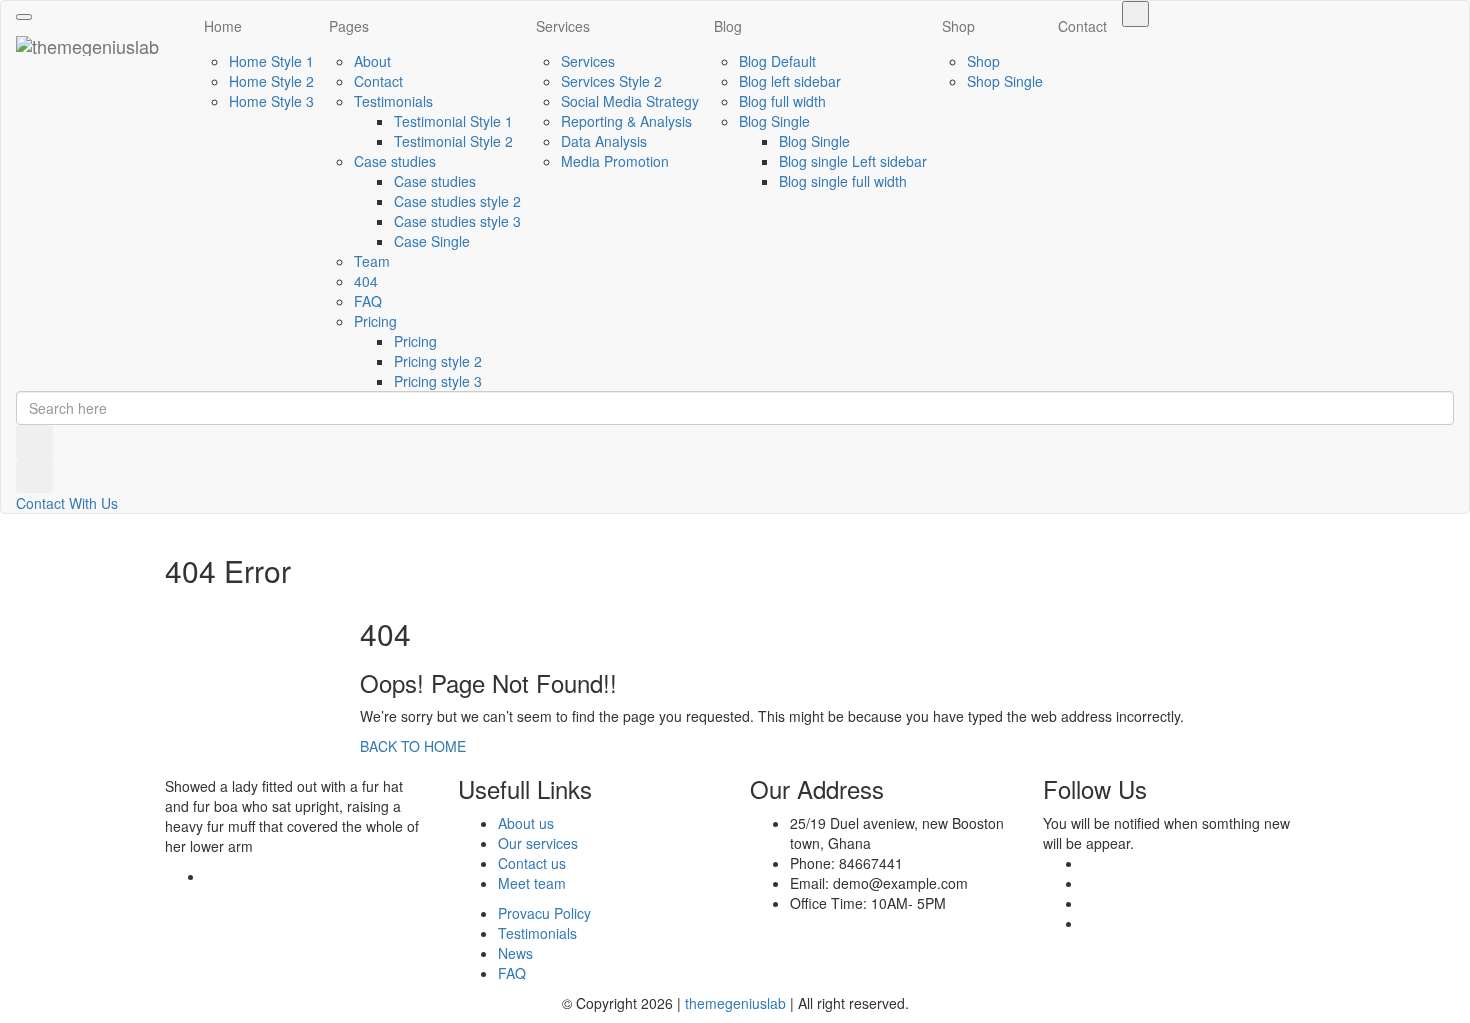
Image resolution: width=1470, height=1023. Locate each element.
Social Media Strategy (630, 101)
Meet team (532, 883)
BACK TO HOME (413, 746)
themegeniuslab (735, 1003)
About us (526, 823)
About (372, 61)
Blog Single (774, 121)
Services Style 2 (611, 81)
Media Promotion (615, 161)
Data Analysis (604, 141)
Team (372, 261)
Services (563, 26)
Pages (349, 26)
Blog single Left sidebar (853, 161)
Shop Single (1005, 81)
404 (366, 281)
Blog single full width (843, 181)
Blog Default (777, 61)
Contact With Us (67, 503)
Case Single (432, 241)
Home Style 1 (271, 61)
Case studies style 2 (457, 201)
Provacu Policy (544, 913)
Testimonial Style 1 (453, 121)
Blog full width (782, 101)
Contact (378, 81)
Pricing (375, 321)
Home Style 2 (271, 81)
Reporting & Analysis (626, 121)
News (515, 953)
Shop (958, 26)
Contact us (532, 863)
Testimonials (393, 101)
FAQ (368, 301)
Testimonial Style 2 (453, 141)
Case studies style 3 (457, 221)
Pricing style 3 (438, 381)
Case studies (395, 161)
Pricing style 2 (438, 361)
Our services (538, 843)
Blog (728, 26)
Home (223, 26)
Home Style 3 (271, 101)
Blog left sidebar (790, 81)
